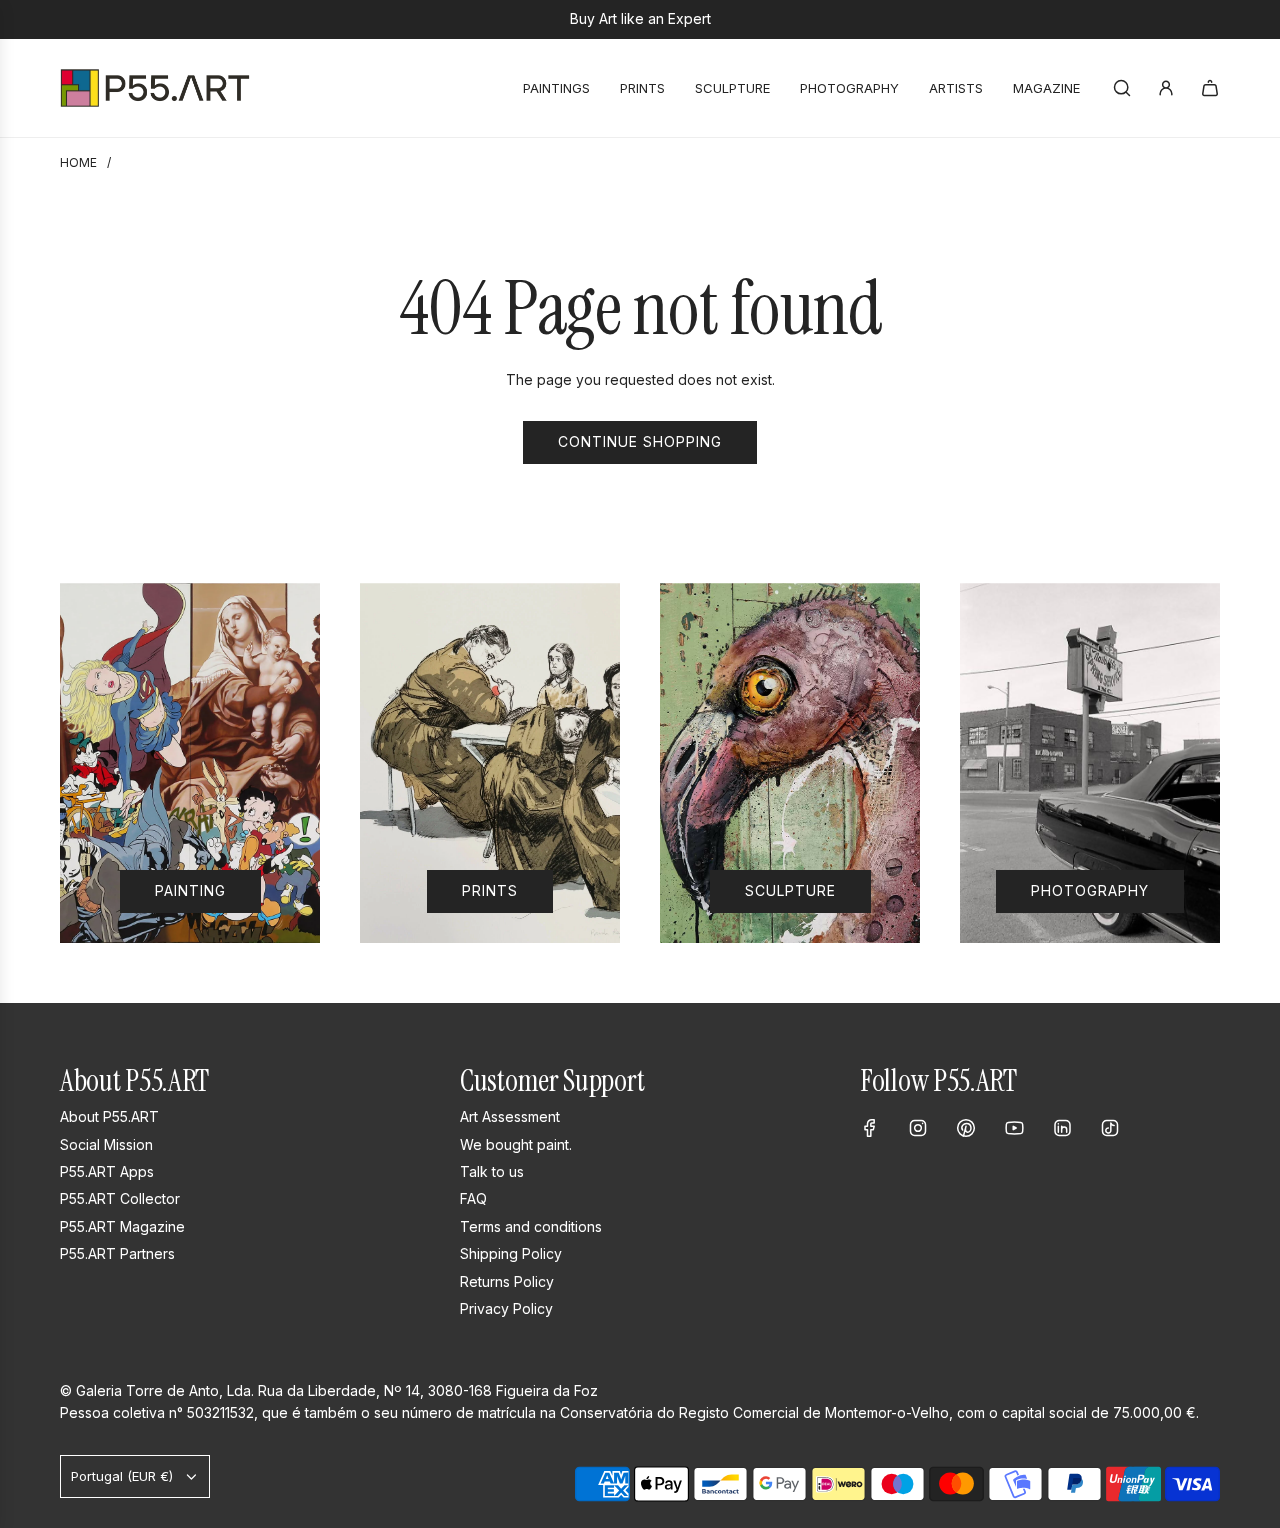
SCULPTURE (790, 891)
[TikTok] (1110, 1128)
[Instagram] (918, 1128)
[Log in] (1166, 88)
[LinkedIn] (1062, 1128)
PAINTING (190, 891)
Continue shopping (640, 441)
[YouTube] (1014, 1128)
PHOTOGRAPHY (1090, 891)
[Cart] (1210, 88)
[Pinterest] (966, 1128)
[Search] (1122, 88)
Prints (490, 891)
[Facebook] (870, 1128)
